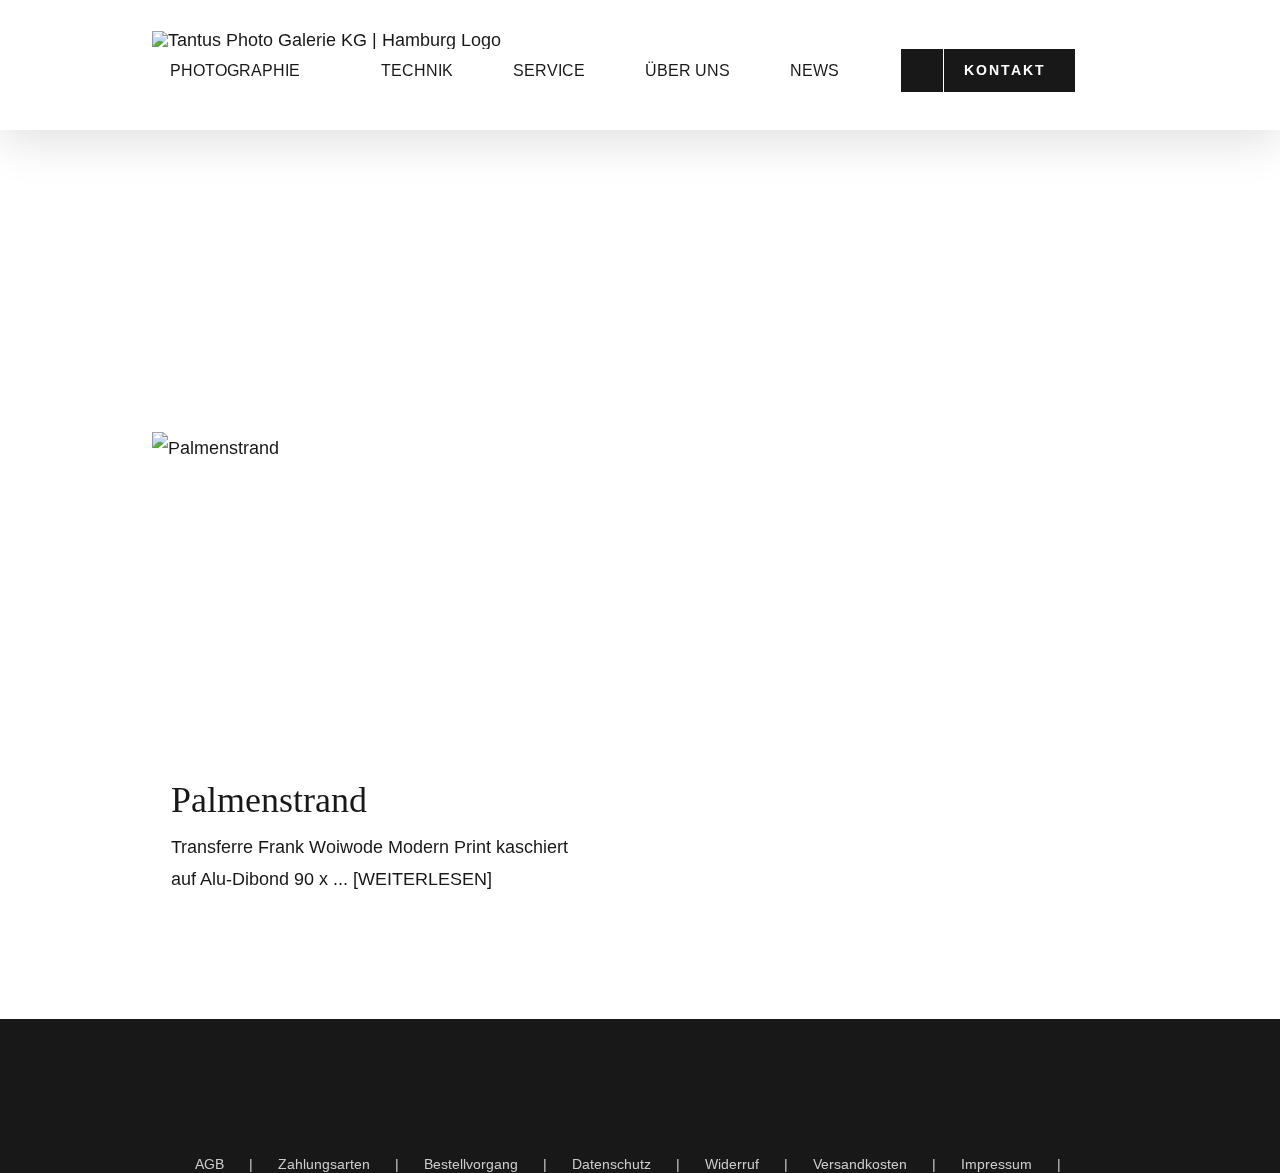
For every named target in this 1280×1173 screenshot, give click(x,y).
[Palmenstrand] (383, 586)
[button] (247, 211)
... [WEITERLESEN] (412, 879)
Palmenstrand (269, 800)
